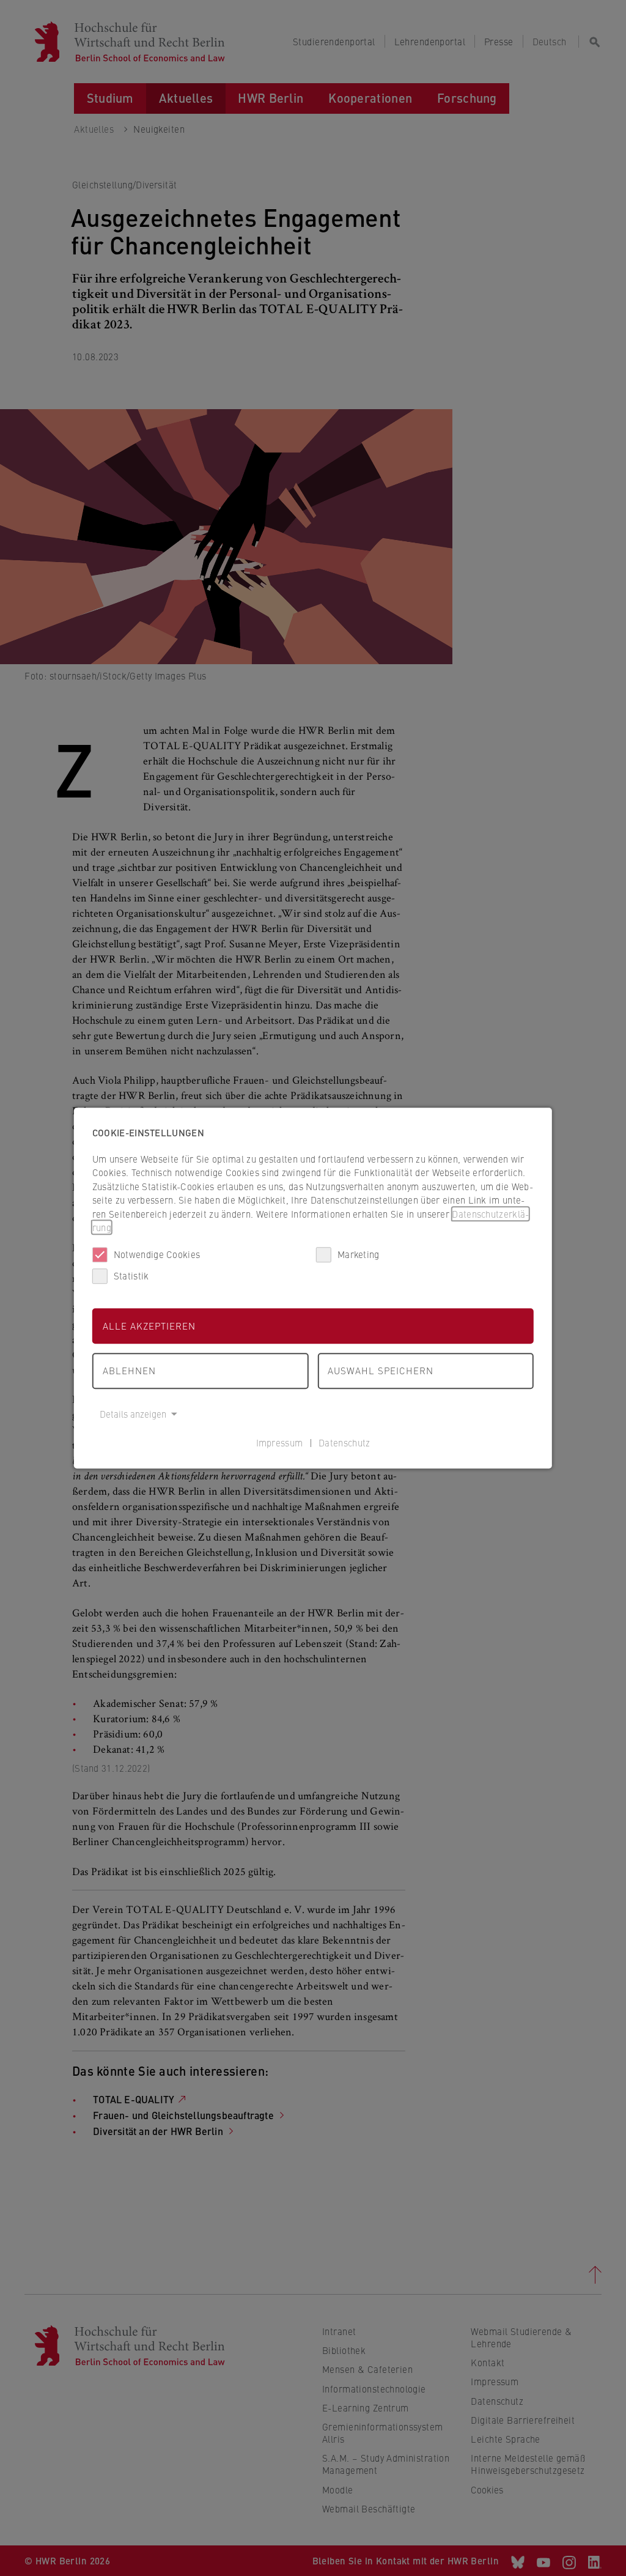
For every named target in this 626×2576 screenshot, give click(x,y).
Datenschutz (344, 1442)
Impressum (280, 1442)
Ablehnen (129, 1370)
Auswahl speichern (381, 1370)
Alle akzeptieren (149, 1326)
